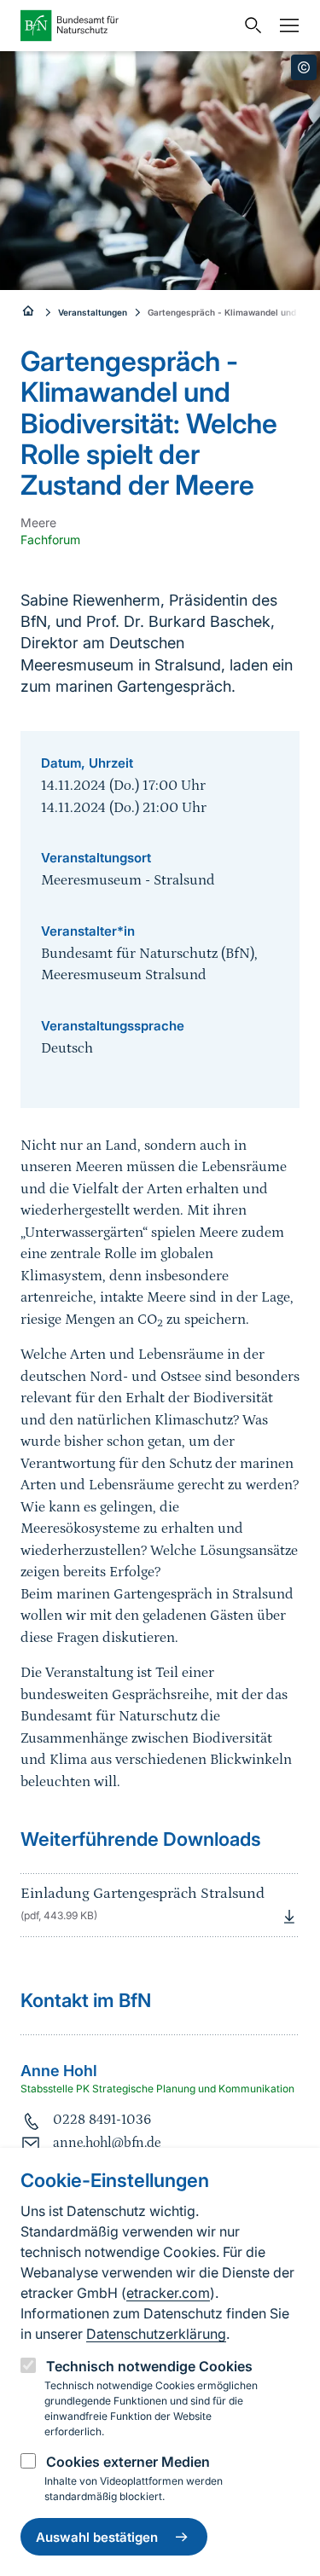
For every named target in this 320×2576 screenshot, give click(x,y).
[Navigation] (285, 26)
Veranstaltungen (93, 312)
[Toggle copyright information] (304, 67)
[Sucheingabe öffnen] (249, 26)
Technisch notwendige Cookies (149, 2366)
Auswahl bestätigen (97, 2537)
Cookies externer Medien (128, 2462)
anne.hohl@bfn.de (107, 2143)
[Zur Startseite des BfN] (128, 26)
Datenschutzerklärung (156, 2334)
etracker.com (168, 2293)
